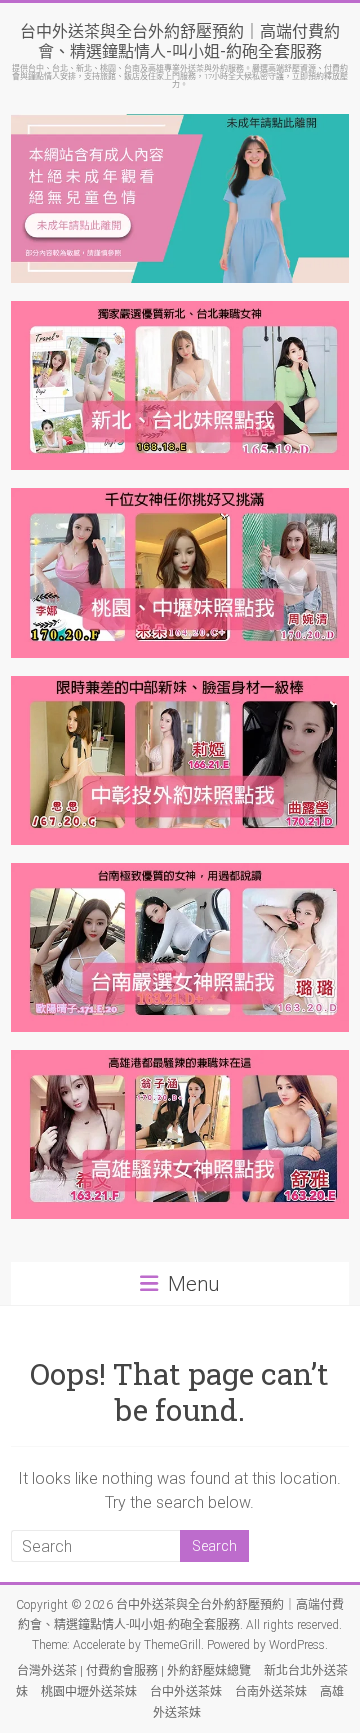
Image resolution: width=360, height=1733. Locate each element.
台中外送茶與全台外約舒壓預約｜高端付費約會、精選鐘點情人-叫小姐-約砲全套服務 (180, 40)
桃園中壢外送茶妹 (89, 1692)
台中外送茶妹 (186, 1692)
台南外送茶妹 (271, 1692)
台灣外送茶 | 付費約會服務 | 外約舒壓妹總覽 (134, 1671)
